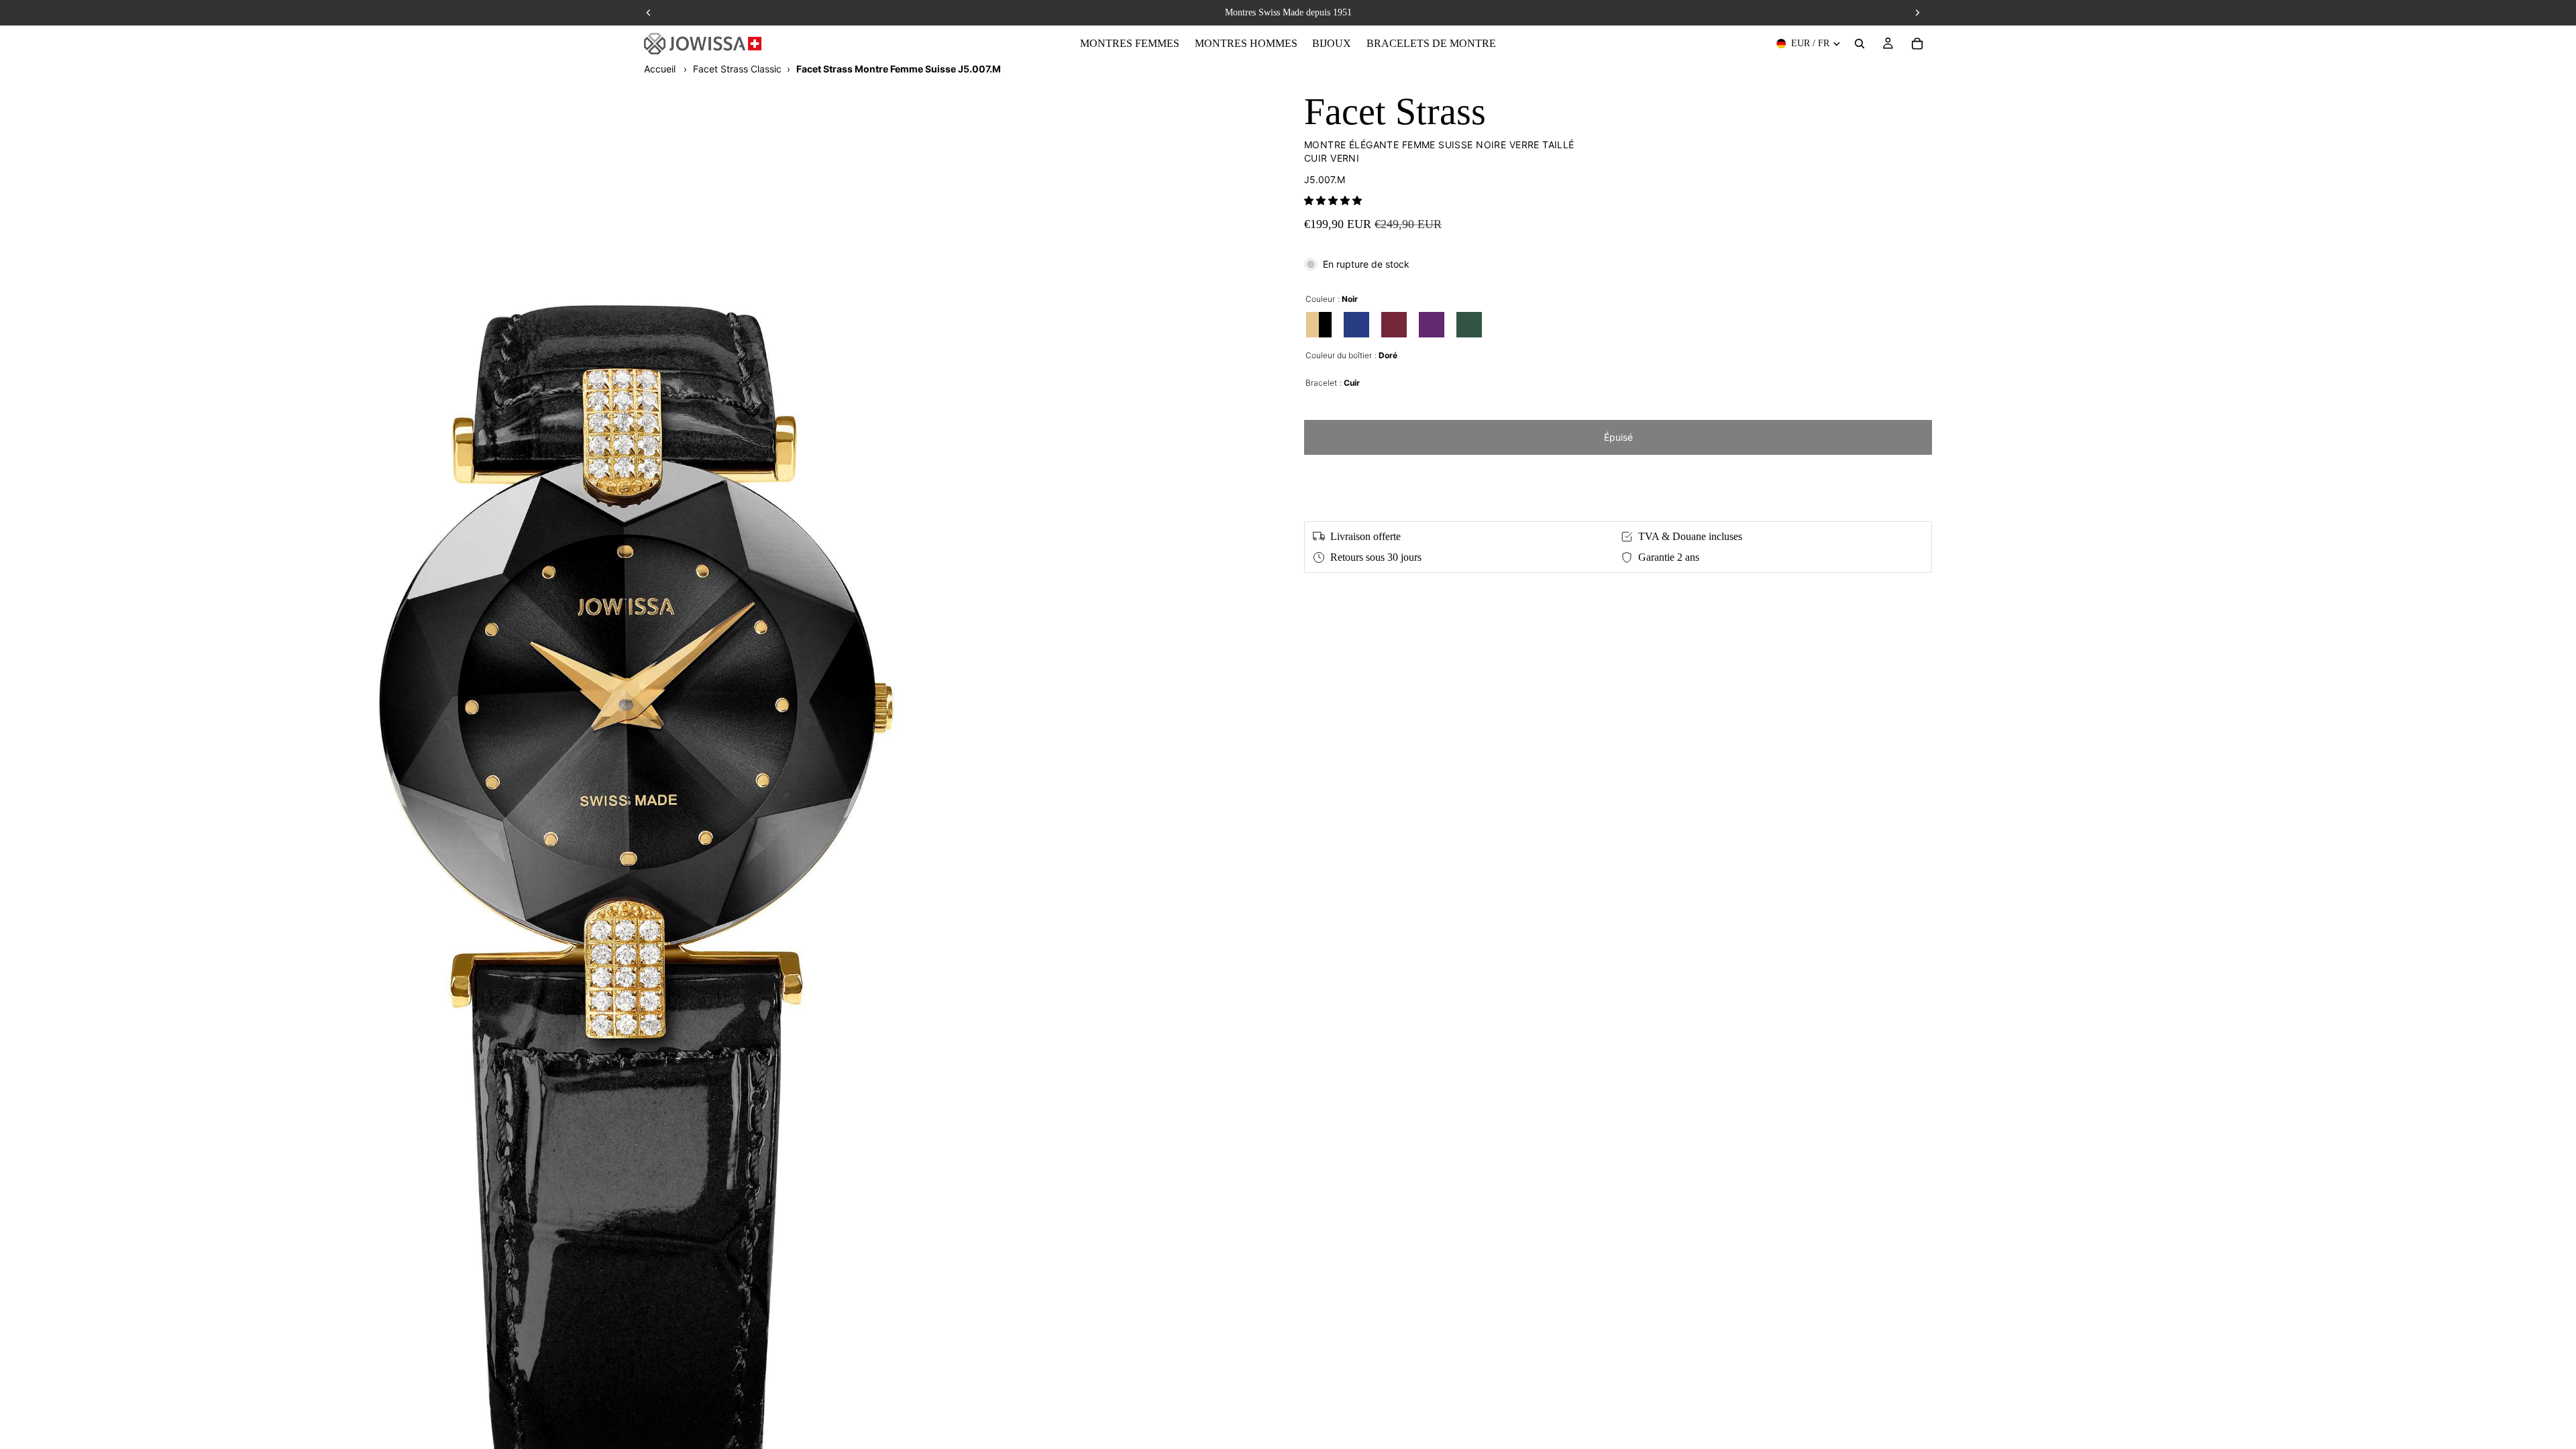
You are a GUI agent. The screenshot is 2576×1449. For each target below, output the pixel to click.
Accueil (660, 69)
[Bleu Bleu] (1356, 325)
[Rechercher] (1860, 44)
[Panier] (1917, 44)
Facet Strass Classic (737, 69)
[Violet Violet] (1432, 325)
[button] (1333, 200)
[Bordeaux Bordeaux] (1394, 325)
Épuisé (1618, 437)
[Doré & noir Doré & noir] (1319, 325)
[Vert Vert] (1469, 325)
